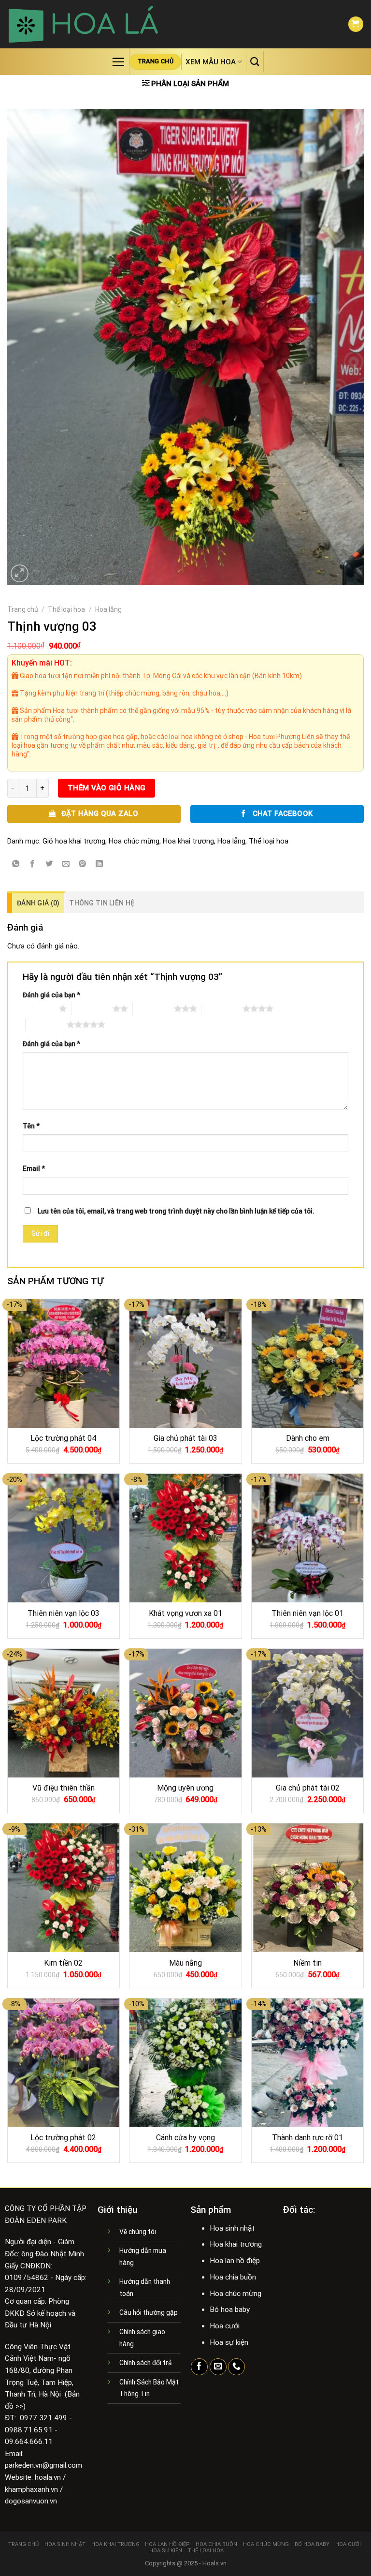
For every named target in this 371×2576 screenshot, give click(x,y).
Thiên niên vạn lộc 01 (307, 1613)
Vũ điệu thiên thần (64, 1788)
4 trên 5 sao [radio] (222, 1008)
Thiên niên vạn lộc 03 (64, 1613)
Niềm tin (307, 1963)
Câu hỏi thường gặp (149, 2312)
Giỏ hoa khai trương (74, 841)
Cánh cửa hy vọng (185, 2138)
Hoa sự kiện (166, 2551)
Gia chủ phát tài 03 (185, 1438)
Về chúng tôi (138, 2232)
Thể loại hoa (66, 609)
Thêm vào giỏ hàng (107, 788)
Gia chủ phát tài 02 (308, 1788)
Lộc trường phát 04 (63, 1438)
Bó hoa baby (312, 2544)
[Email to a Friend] (66, 864)
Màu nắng (185, 1963)
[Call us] (236, 2367)
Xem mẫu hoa (211, 62)
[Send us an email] (218, 2367)
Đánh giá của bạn (51, 995)
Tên (31, 1126)
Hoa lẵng (108, 609)
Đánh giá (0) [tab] (38, 903)
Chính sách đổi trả (146, 2363)
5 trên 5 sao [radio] (46, 1024)
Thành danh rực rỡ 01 (307, 2138)
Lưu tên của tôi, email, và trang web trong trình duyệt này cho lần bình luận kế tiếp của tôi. (176, 1211)
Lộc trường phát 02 (63, 2138)
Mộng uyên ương (185, 1788)
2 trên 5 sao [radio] (92, 1008)
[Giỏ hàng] (356, 24)
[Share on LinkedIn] (100, 864)
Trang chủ (23, 609)
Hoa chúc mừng (134, 841)
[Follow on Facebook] (199, 2367)
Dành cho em (308, 1438)
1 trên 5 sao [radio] (38, 1008)
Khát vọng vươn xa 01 (185, 1613)
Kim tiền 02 (63, 1963)
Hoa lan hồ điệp (167, 2544)
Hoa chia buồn (216, 2544)
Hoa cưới (348, 2544)
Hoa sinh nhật (65, 2544)
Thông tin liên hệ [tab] (102, 903)
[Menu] (118, 62)
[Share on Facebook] (32, 864)
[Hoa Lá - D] (83, 24)
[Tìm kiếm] (255, 61)
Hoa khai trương (188, 841)
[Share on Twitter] (49, 864)
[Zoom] (20, 573)
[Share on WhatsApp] (16, 864)
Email (34, 1169)
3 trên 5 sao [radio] (153, 1008)
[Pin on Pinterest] (83, 864)
